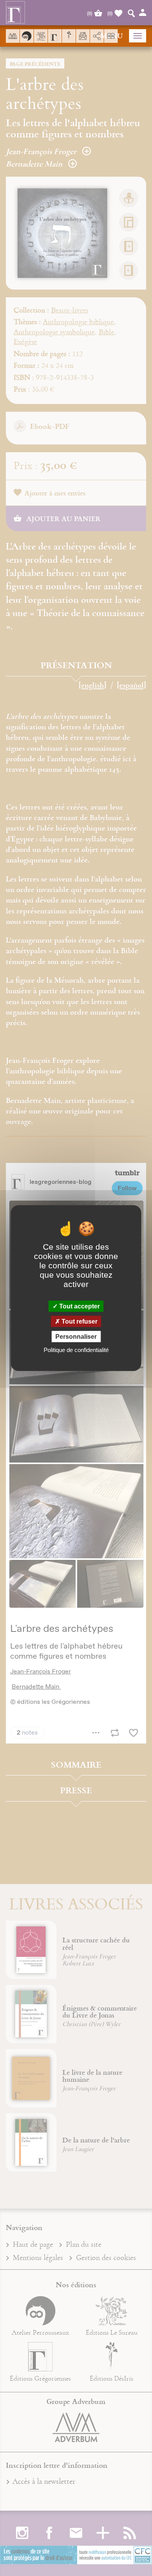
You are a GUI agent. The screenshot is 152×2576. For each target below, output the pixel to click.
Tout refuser (79, 1321)
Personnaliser (76, 1337)
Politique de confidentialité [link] (76, 1350)
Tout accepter (79, 1306)
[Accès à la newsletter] (83, 36)
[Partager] (97, 36)
